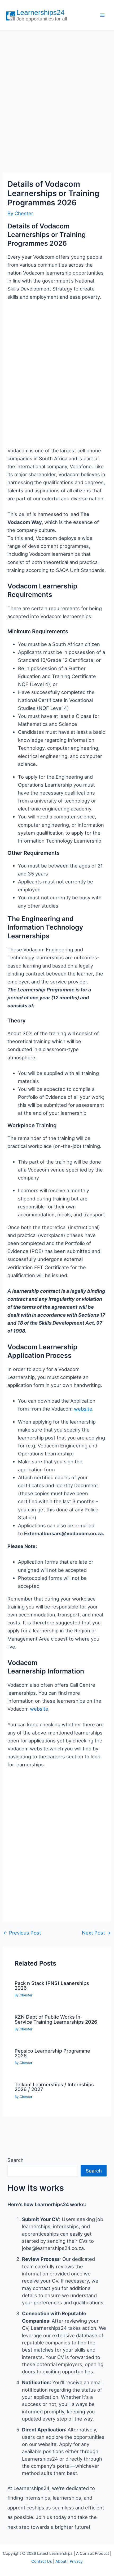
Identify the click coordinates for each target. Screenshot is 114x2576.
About (61, 2561)
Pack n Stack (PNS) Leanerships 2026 (52, 1985)
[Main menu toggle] (102, 15)
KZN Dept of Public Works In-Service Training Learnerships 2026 (56, 2019)
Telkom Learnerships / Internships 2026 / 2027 (54, 2087)
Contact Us (42, 2561)
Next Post (96, 1933)
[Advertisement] (57, 96)
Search (16, 2160)
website (83, 1409)
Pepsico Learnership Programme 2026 (52, 2053)
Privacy (76, 2561)
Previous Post (22, 1933)
